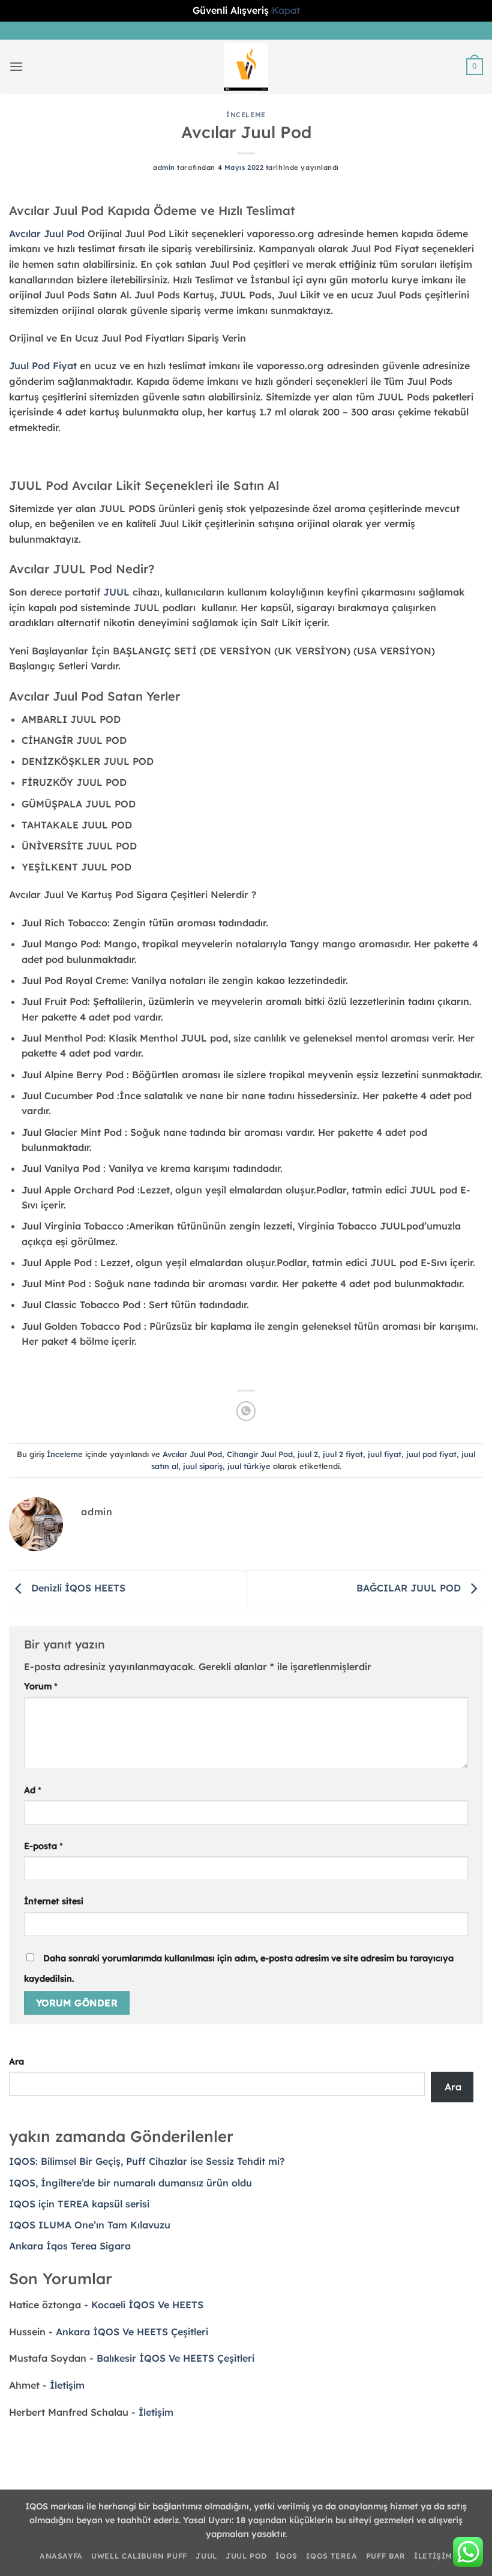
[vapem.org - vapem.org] (246, 67)
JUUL (206, 2556)
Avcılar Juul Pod (192, 1454)
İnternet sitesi (54, 1901)
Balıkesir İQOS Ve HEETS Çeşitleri (175, 2358)
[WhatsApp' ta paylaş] (246, 1411)
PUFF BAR (386, 2556)
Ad (33, 1790)
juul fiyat (385, 1454)
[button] (16, 66)
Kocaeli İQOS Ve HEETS (147, 2305)
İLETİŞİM (433, 2556)
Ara (16, 2062)
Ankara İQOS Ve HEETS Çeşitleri (132, 2332)
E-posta (43, 1846)
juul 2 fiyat (343, 1454)
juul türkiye (249, 1466)
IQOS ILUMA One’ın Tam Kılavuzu (90, 2225)
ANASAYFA (61, 2556)
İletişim (67, 2385)
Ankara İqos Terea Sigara (70, 2246)
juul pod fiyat (431, 1454)
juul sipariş (203, 1466)
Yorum (41, 1686)
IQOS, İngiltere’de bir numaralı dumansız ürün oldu (130, 2183)
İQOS (286, 2556)
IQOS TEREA (331, 2556)
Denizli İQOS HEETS (77, 1588)
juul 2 (308, 1454)
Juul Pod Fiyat (43, 366)
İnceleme (246, 115)
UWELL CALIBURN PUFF (139, 2556)
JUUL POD (246, 2556)
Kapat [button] (286, 10)
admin (164, 167)
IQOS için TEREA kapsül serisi (79, 2204)
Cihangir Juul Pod (260, 1454)
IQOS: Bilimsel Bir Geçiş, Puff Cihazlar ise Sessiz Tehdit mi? (147, 2161)
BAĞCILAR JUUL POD (410, 1588)
